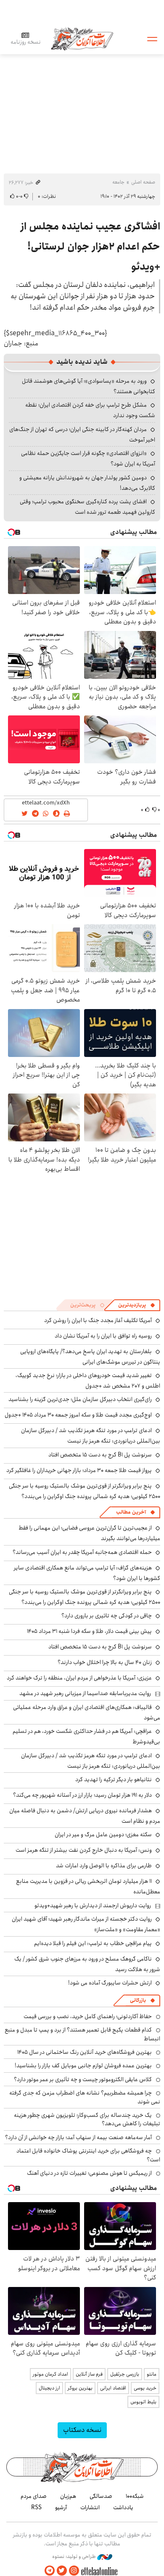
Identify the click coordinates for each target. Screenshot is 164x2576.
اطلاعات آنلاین (82, 38)
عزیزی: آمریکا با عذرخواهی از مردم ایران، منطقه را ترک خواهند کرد (79, 1678)
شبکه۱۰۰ (135, 2496)
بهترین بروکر (80, 2388)
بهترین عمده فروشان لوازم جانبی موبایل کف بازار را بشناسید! (83, 2066)
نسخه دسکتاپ (82, 2430)
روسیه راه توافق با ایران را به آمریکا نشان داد (103, 1336)
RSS (36, 2508)
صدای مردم (34, 2496)
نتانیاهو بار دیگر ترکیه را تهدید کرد (114, 1780)
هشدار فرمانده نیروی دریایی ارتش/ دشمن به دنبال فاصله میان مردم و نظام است (85, 1816)
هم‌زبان (68, 2496)
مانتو (152, 2374)
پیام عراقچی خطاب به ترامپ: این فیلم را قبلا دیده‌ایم (93, 1943)
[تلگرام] (50, 2571)
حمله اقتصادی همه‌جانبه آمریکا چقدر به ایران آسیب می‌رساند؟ (82, 1552)
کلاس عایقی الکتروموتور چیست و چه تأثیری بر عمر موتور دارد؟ (83, 2079)
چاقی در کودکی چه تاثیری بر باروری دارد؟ (107, 1616)
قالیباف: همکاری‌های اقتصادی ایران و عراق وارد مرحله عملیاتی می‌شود (87, 1713)
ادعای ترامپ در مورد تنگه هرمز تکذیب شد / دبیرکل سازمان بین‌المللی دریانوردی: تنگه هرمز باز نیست (91, 1436)
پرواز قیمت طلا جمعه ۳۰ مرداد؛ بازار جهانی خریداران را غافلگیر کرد (79, 1470)
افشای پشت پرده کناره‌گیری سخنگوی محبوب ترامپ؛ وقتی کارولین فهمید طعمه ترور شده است (87, 507)
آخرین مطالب (131, 1512)
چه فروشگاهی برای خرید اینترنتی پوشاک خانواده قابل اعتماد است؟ (88, 2155)
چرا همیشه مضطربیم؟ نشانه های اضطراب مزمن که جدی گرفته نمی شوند (85, 2097)
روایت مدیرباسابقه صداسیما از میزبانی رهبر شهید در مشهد (85, 1693)
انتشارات (90, 2508)
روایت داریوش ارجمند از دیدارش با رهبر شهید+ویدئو (93, 1906)
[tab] (137, 1305)
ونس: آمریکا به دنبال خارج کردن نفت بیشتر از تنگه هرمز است (84, 1850)
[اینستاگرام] (74, 2571)
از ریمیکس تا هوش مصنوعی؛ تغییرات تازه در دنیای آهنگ (89, 2173)
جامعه (118, 182)
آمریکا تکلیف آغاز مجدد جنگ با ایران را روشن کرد (98, 1320)
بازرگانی (138, 2000)
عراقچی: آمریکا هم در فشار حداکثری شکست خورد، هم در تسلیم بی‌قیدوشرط (86, 1736)
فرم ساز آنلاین (89, 2374)
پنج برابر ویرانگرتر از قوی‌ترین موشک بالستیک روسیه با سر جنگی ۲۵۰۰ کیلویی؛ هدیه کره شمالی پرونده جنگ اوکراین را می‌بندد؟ (85, 1491)
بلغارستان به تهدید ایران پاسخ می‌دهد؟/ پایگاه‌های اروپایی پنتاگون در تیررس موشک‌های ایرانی (90, 1357)
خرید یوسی (145, 2388)
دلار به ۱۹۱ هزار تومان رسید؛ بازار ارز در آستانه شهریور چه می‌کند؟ (82, 1795)
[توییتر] (62, 2571)
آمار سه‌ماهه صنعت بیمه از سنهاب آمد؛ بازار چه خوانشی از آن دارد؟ (78, 2137)
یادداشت (123, 2508)
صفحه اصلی (143, 182)
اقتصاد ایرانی (113, 2388)
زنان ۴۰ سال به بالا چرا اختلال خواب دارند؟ (105, 1662)
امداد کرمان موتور (50, 2374)
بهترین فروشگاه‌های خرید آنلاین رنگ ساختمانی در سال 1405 (85, 2052)
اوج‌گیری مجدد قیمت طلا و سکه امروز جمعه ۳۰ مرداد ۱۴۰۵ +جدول (78, 1415)
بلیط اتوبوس (143, 2402)
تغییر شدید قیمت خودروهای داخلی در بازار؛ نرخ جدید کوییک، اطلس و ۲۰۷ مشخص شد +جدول (88, 1381)
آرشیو (61, 2508)
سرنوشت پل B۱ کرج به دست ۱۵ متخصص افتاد (100, 1455)
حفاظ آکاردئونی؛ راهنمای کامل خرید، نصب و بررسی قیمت (88, 2016)
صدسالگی (101, 2496)
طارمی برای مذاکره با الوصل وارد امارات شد (104, 1866)
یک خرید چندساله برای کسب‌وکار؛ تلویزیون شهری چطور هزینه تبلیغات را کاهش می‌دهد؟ (87, 2119)
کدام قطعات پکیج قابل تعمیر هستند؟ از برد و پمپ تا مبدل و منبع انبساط (82, 2034)
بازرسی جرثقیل (125, 2374)
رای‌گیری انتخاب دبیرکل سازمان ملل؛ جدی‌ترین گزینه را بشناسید (80, 1399)
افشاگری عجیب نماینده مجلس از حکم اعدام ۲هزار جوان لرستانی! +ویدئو (90, 247)
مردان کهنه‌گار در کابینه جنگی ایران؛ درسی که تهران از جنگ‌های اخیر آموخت (82, 435)
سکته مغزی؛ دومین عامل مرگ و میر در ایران (103, 1835)
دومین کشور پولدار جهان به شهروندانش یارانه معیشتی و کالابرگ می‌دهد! (87, 483)
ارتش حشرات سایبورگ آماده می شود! (110, 1983)
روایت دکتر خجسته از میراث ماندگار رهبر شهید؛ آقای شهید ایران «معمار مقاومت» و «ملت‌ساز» (86, 1924)
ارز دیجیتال (49, 2388)
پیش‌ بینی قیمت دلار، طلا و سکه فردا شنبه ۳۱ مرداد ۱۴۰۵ (89, 1631)
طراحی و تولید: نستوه (75, 2557)
